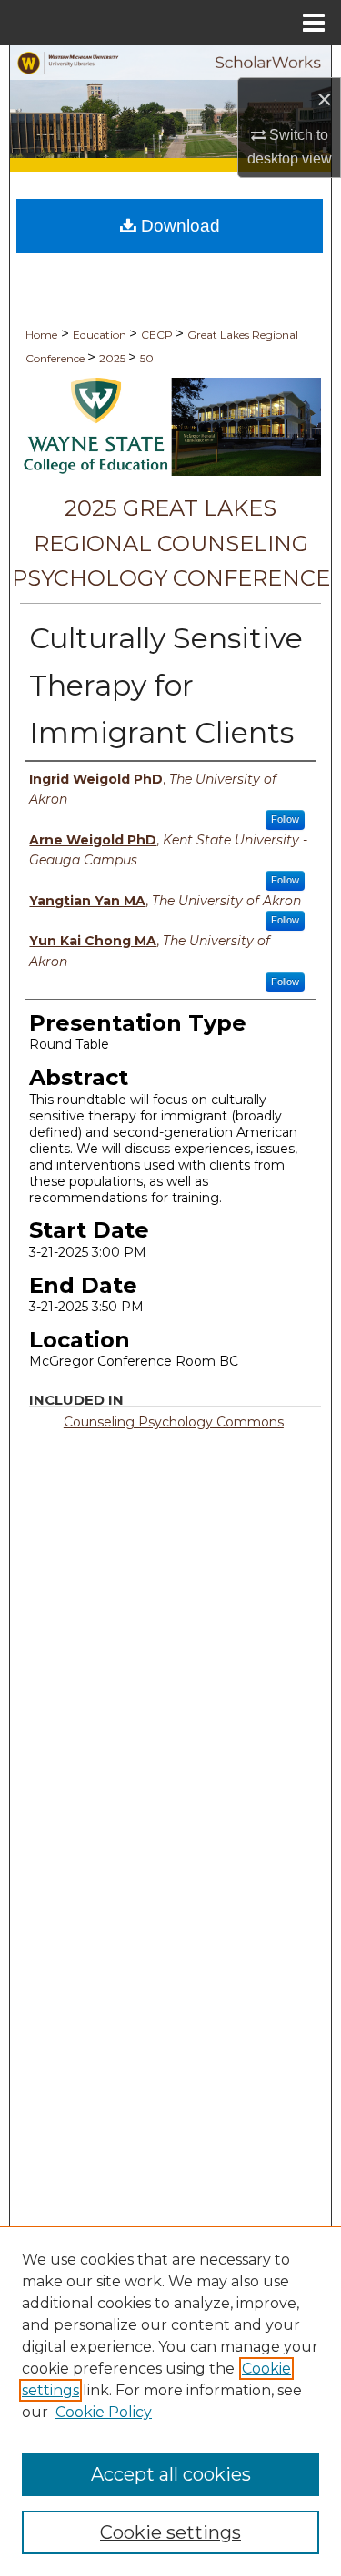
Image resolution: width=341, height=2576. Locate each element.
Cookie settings (170, 2532)
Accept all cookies (171, 2474)
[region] (170, 2401)
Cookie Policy (104, 2412)
